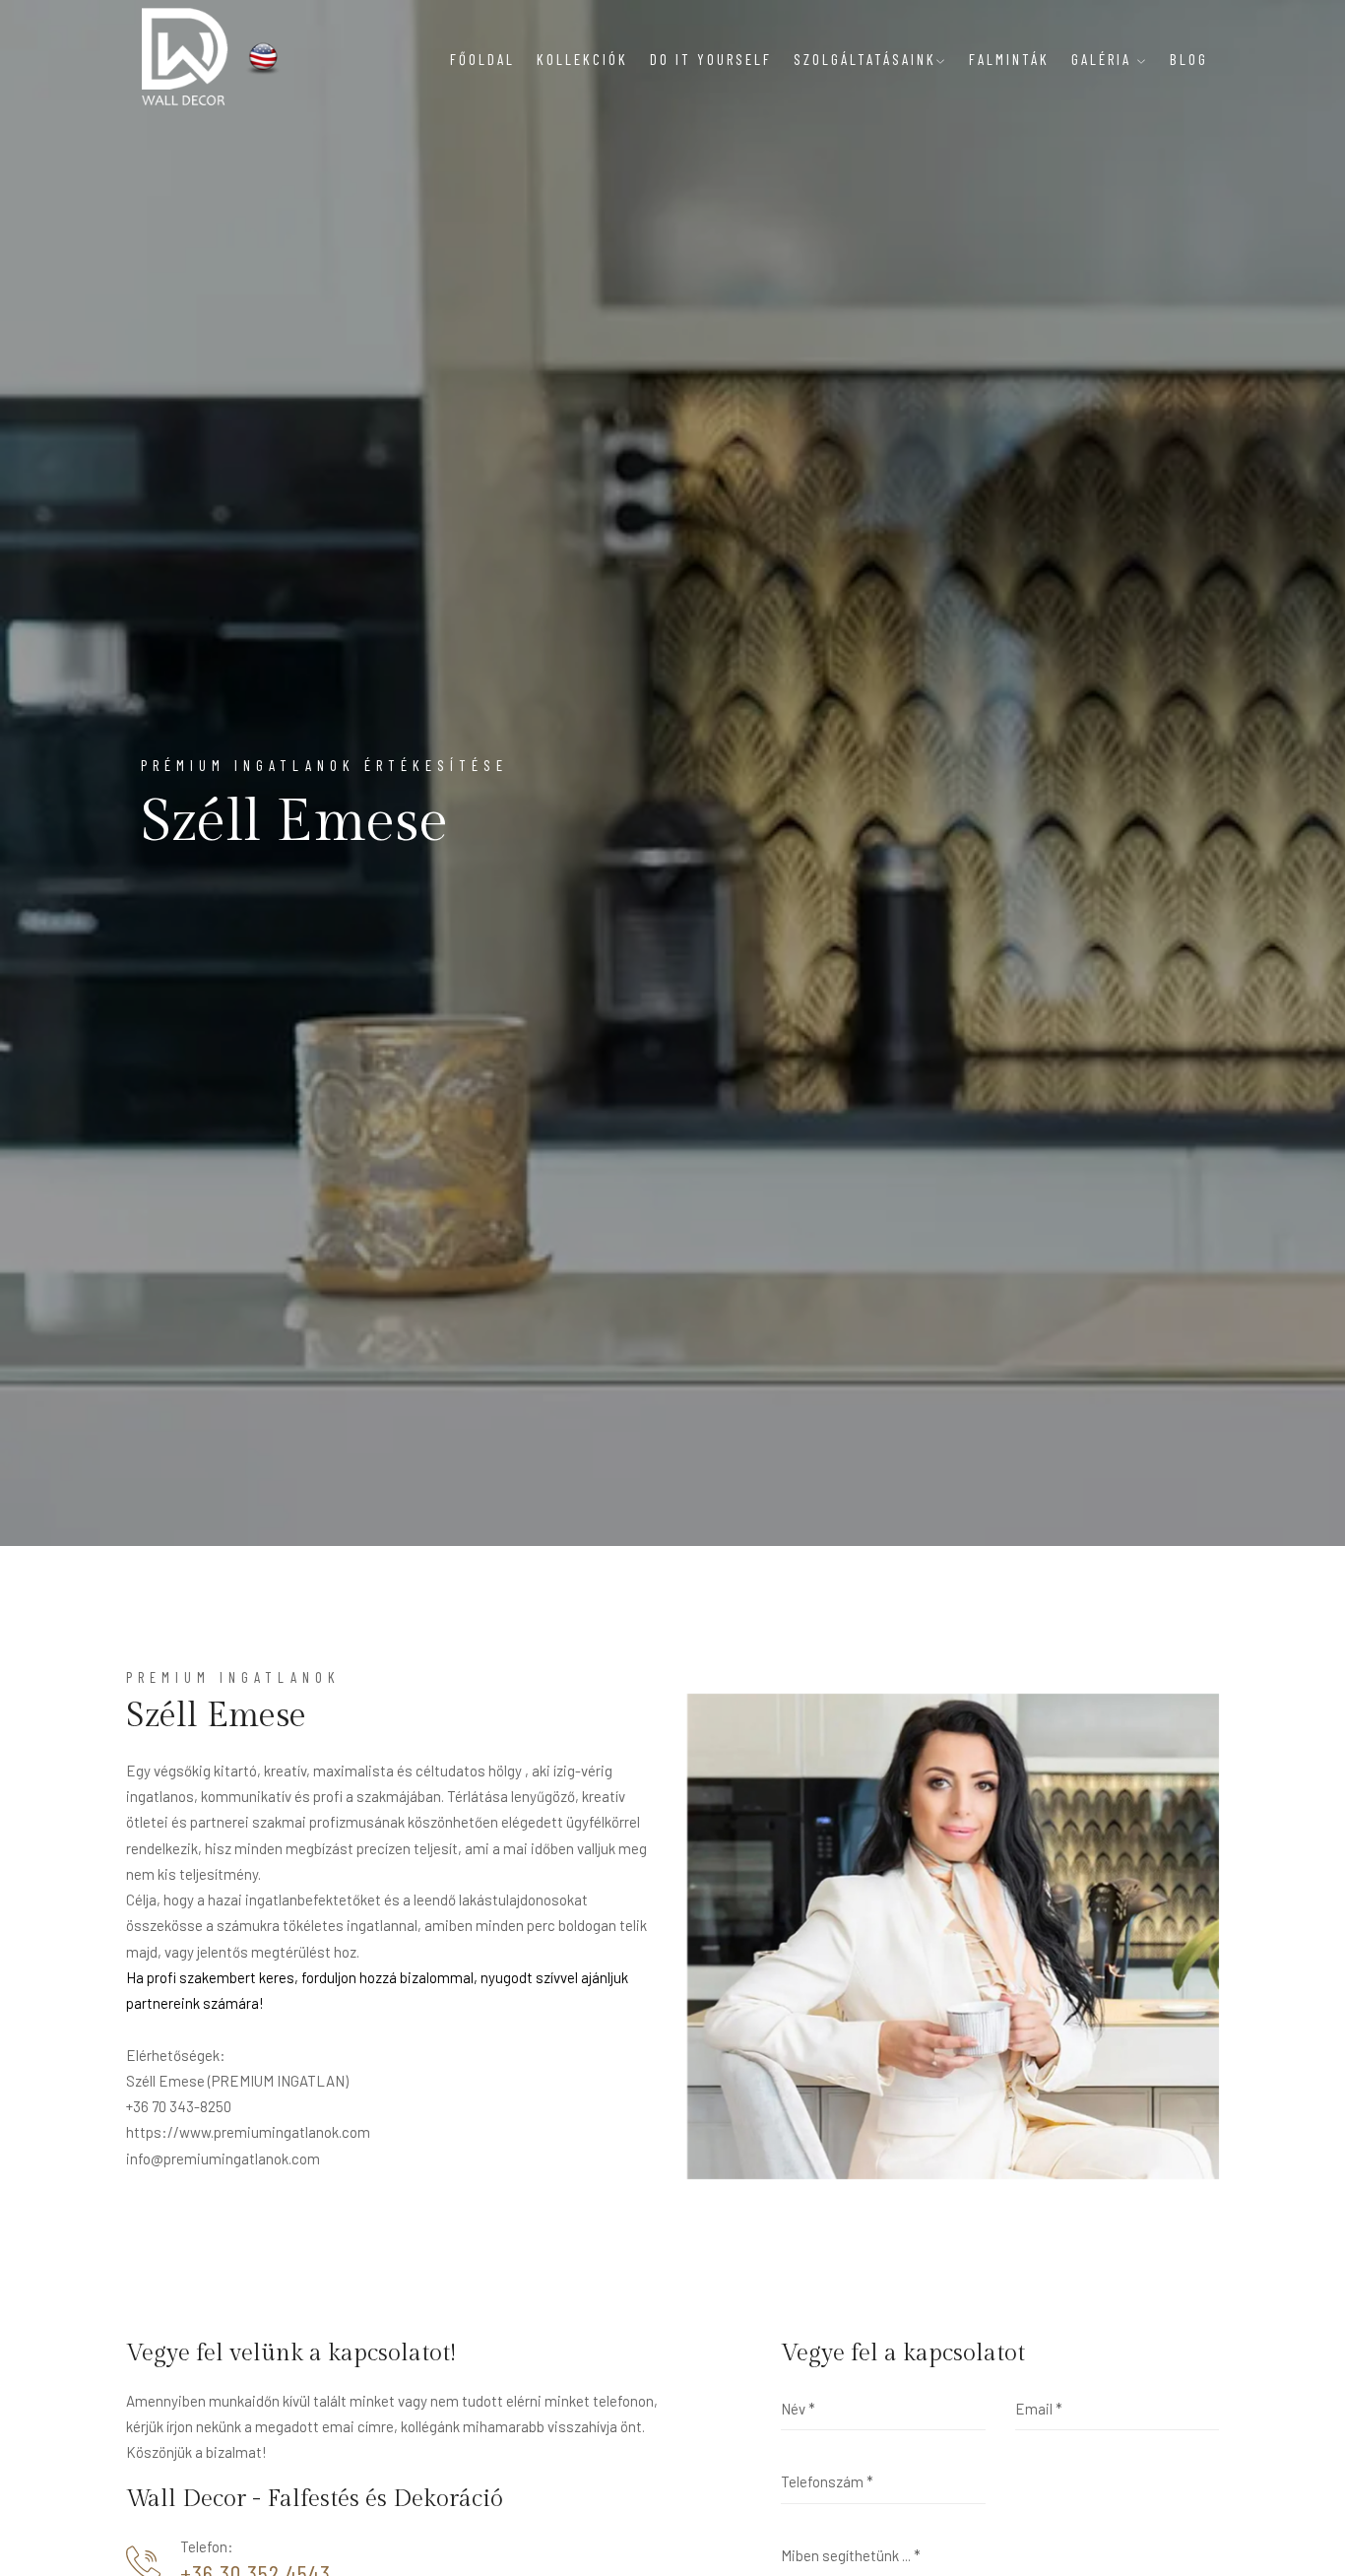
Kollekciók (582, 59)
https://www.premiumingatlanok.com (248, 2132)
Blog (1189, 59)
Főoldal (482, 59)
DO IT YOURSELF (711, 59)
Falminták (1009, 59)
